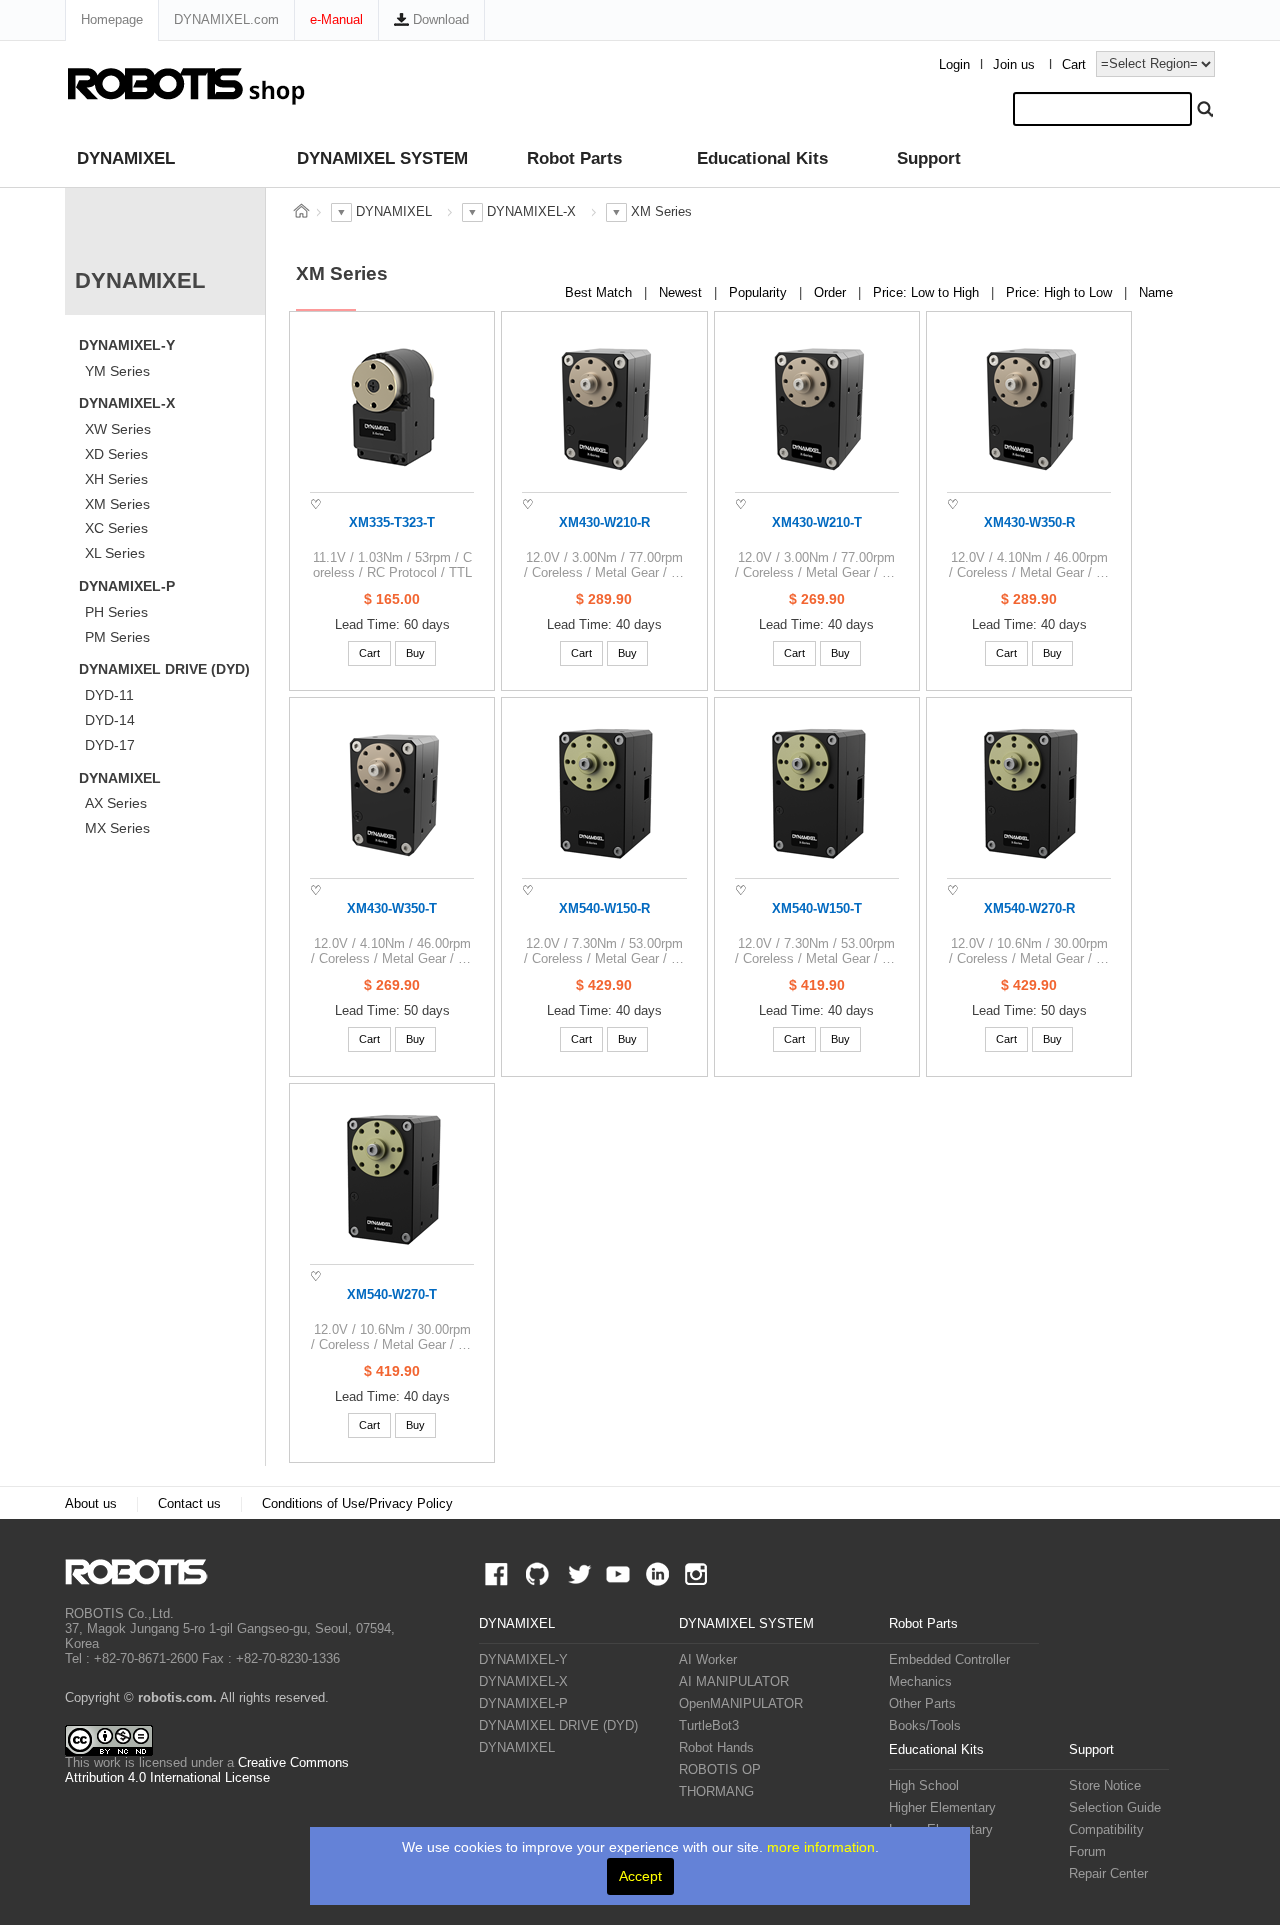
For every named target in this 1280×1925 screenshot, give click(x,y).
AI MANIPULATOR (734, 1682)
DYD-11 (109, 695)
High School (924, 1786)
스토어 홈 (301, 211)
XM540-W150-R (604, 909)
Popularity (760, 293)
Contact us (189, 1504)
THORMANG (716, 1792)
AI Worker (708, 1660)
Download (439, 19)
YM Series (117, 371)
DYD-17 (110, 745)
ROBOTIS (144, 1572)
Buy (415, 653)
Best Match (600, 293)
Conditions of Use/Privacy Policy (357, 1504)
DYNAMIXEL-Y (127, 345)
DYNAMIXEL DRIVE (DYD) (164, 669)
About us (91, 1504)
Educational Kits (762, 158)
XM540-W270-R (1029, 909)
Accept (640, 1876)
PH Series (116, 612)
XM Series (117, 504)
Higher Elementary (942, 1808)
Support (929, 158)
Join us (1014, 65)
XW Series (118, 429)
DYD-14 (110, 720)
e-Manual (336, 19)
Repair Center (1108, 1874)
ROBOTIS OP (720, 1770)
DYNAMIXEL (126, 158)
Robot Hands (716, 1748)
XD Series (116, 454)
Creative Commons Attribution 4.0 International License (207, 1770)
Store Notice (1105, 1786)
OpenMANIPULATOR (741, 1704)
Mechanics (920, 1682)
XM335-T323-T (392, 523)
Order (832, 293)
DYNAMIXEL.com (226, 19)
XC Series (116, 528)
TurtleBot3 (709, 1726)
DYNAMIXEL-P (127, 586)
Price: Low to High (928, 293)
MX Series (117, 828)
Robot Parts (574, 158)
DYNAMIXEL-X (127, 403)
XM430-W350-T (392, 909)
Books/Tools (925, 1726)
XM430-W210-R (604, 523)
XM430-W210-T (817, 523)
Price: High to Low (1061, 293)
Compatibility (1106, 1830)
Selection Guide (1115, 1808)
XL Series (115, 553)
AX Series (116, 803)
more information (821, 1847)
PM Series (117, 637)
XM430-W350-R (1029, 523)
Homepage (112, 19)
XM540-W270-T (392, 1295)
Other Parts (922, 1704)
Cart (1074, 65)
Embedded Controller (949, 1660)
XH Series (116, 479)
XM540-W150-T (817, 909)
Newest (682, 293)
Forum (1087, 1852)
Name (1156, 293)
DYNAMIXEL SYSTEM (382, 158)
